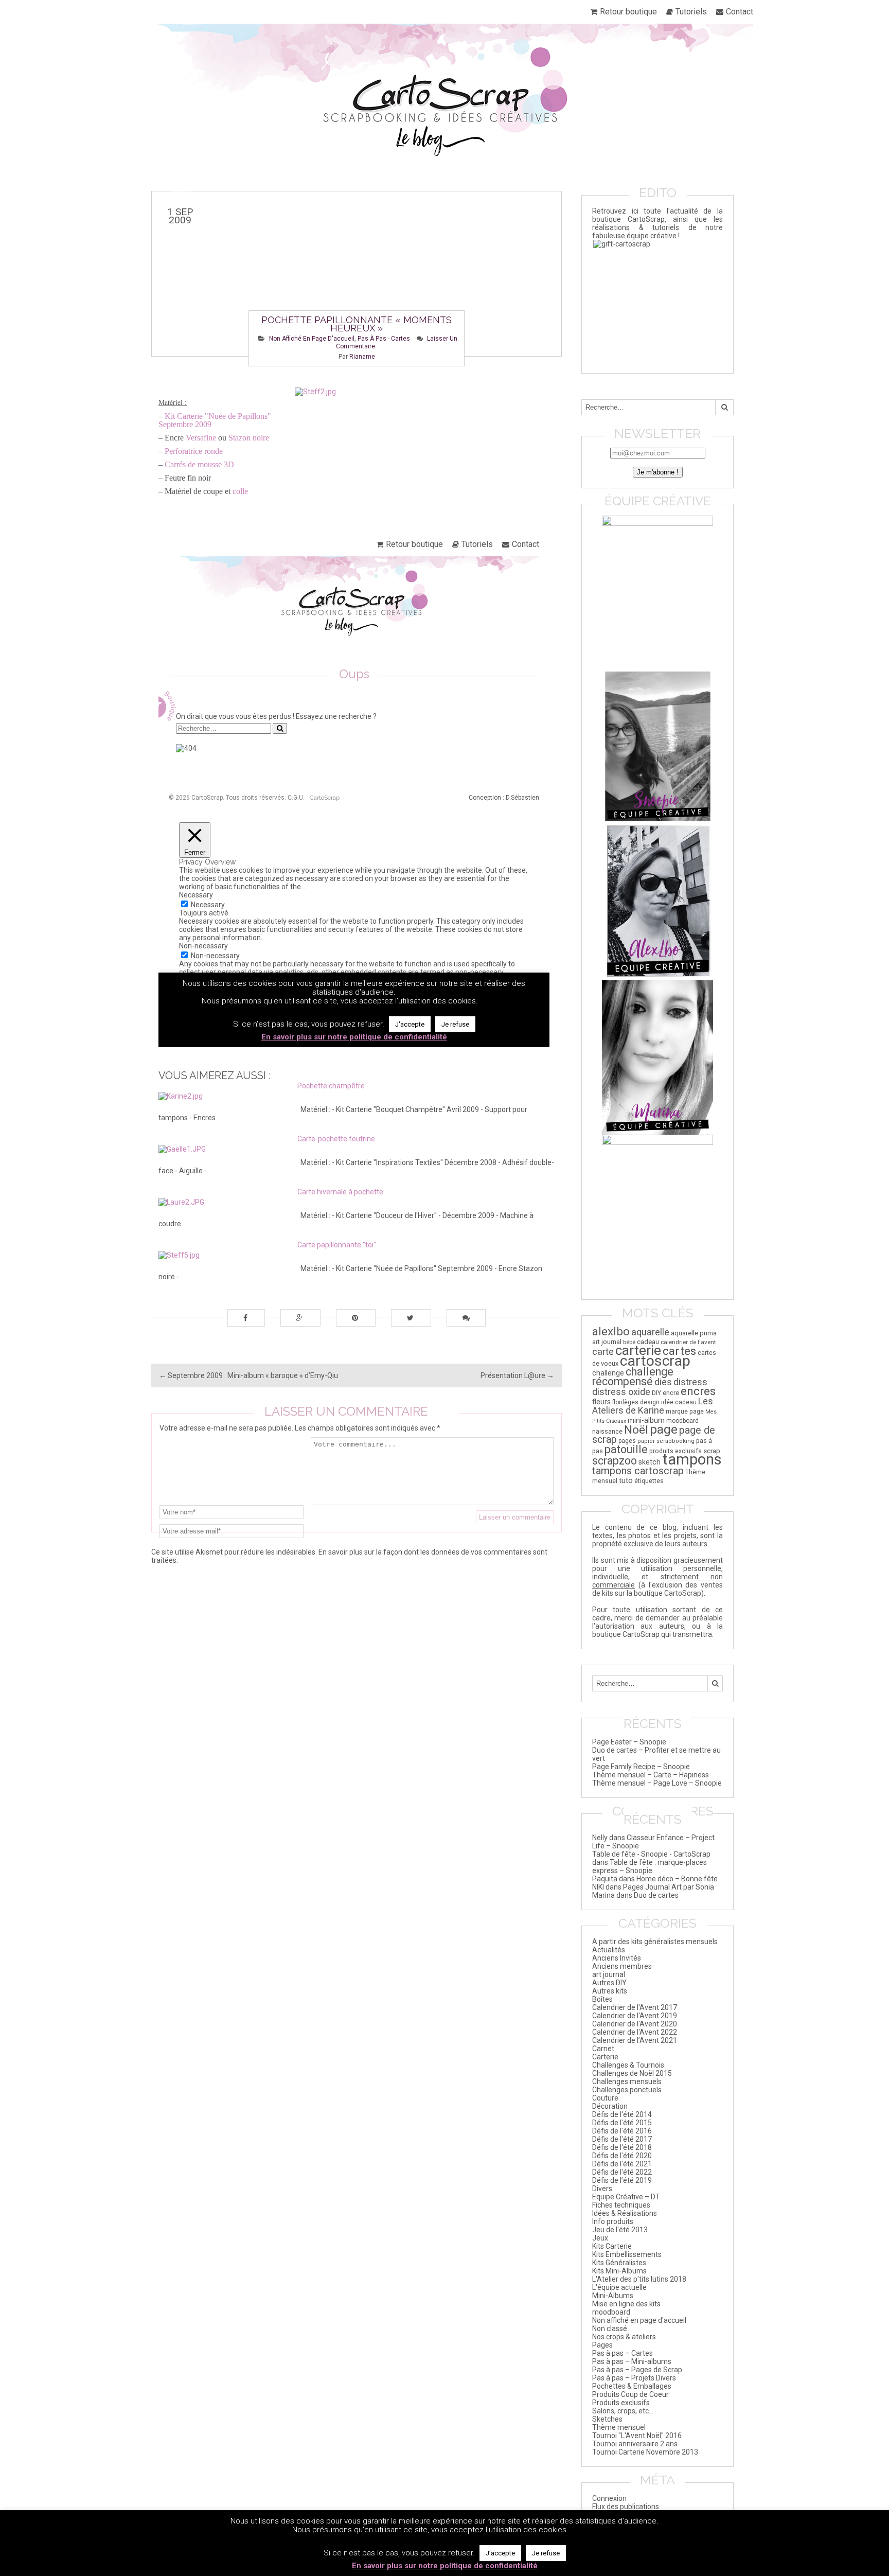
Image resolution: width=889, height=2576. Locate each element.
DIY (656, 1393)
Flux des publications (626, 2507)
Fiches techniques (621, 2205)
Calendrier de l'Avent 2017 (635, 2007)
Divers (602, 2189)
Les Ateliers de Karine (653, 1406)
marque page (685, 1411)
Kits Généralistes (619, 2263)
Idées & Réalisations (625, 2213)
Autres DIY (609, 1983)
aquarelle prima (694, 1333)
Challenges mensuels (627, 2081)
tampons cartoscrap (638, 1471)
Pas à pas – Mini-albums (632, 2361)
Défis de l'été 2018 (622, 2147)
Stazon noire (249, 438)
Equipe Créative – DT (626, 2197)
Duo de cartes (656, 1895)
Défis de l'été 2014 (622, 2114)
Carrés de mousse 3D (199, 464)
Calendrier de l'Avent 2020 (635, 2024)
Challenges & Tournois (628, 2065)
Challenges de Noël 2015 (632, 2073)
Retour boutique (628, 12)
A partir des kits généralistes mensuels (655, 1942)
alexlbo (611, 1331)
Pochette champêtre (331, 1086)
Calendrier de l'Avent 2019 (635, 2016)
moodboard (682, 1421)
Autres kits (610, 1991)
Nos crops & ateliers (624, 2337)
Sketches (607, 2419)
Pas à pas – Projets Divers (634, 2378)
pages (627, 1441)
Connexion (609, 2498)
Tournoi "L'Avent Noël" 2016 (637, 2436)
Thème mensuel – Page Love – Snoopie (657, 1783)
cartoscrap (655, 1361)
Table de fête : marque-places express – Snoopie (650, 1866)
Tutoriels (691, 12)
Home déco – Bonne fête (677, 1879)
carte (603, 1352)
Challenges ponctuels (627, 2090)
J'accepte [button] (500, 2553)
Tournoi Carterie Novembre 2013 (645, 2452)
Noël (636, 1430)
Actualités (609, 1950)
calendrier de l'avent (688, 1342)
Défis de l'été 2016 (622, 2131)
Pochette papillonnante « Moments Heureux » (357, 324)
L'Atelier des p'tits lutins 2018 (639, 2279)
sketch (650, 1462)
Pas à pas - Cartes (384, 339)
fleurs (601, 1402)
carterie (638, 1350)
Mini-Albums (613, 2296)
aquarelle (650, 1332)
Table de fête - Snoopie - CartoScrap (651, 1854)
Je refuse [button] (546, 2553)
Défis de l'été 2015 (622, 2123)
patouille (626, 1449)
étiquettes (649, 1481)
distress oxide (621, 1392)
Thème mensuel (619, 2427)
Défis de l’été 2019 (622, 2180)
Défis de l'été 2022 (622, 2172)
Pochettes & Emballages (632, 2386)
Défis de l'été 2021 (622, 2164)
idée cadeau (679, 1402)
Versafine (202, 438)
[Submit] (724, 407)
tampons (692, 1459)
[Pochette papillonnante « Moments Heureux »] (357, 274)
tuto (626, 1480)
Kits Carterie (612, 2246)
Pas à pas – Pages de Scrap (637, 2370)
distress (690, 1382)
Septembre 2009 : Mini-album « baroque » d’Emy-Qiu (248, 1375)
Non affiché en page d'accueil (312, 339)
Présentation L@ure (517, 1375)
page (664, 1429)
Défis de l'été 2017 (622, 2139)
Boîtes (602, 1999)
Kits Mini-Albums (619, 2271)
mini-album (646, 1420)
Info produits (613, 2221)
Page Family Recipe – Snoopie (641, 1767)
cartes (679, 1351)
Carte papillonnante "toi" (337, 1245)
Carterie (605, 2057)
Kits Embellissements (627, 2254)
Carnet (603, 2049)
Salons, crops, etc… (623, 2411)
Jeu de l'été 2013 (620, 2230)
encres (698, 1391)
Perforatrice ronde (194, 451)
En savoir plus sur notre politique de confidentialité (445, 2566)
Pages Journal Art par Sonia (669, 1887)
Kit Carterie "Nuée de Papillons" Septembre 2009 (215, 420)
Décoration (610, 2106)
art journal (607, 1342)
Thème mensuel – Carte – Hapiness (651, 1775)
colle (240, 491)
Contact (740, 12)
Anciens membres (622, 1966)
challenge (608, 1373)
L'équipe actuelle (619, 2287)
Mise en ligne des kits (626, 2304)
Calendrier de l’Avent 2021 (635, 2040)
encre (671, 1393)
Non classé (610, 2328)
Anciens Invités (617, 1958)
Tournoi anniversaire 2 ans (635, 2444)
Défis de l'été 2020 (622, 2156)
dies (663, 1382)
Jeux (600, 2238)
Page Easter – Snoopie (629, 1742)
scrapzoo (615, 1461)
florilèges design (636, 1402)
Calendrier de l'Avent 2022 (635, 2032)
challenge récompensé (633, 1377)
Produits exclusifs (621, 2403)
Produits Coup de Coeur (630, 2394)
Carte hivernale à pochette (340, 1192)
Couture (605, 2098)
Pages (602, 2345)
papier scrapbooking (666, 1441)
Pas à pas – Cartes (623, 2353)
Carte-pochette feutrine (336, 1139)
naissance (607, 1431)
